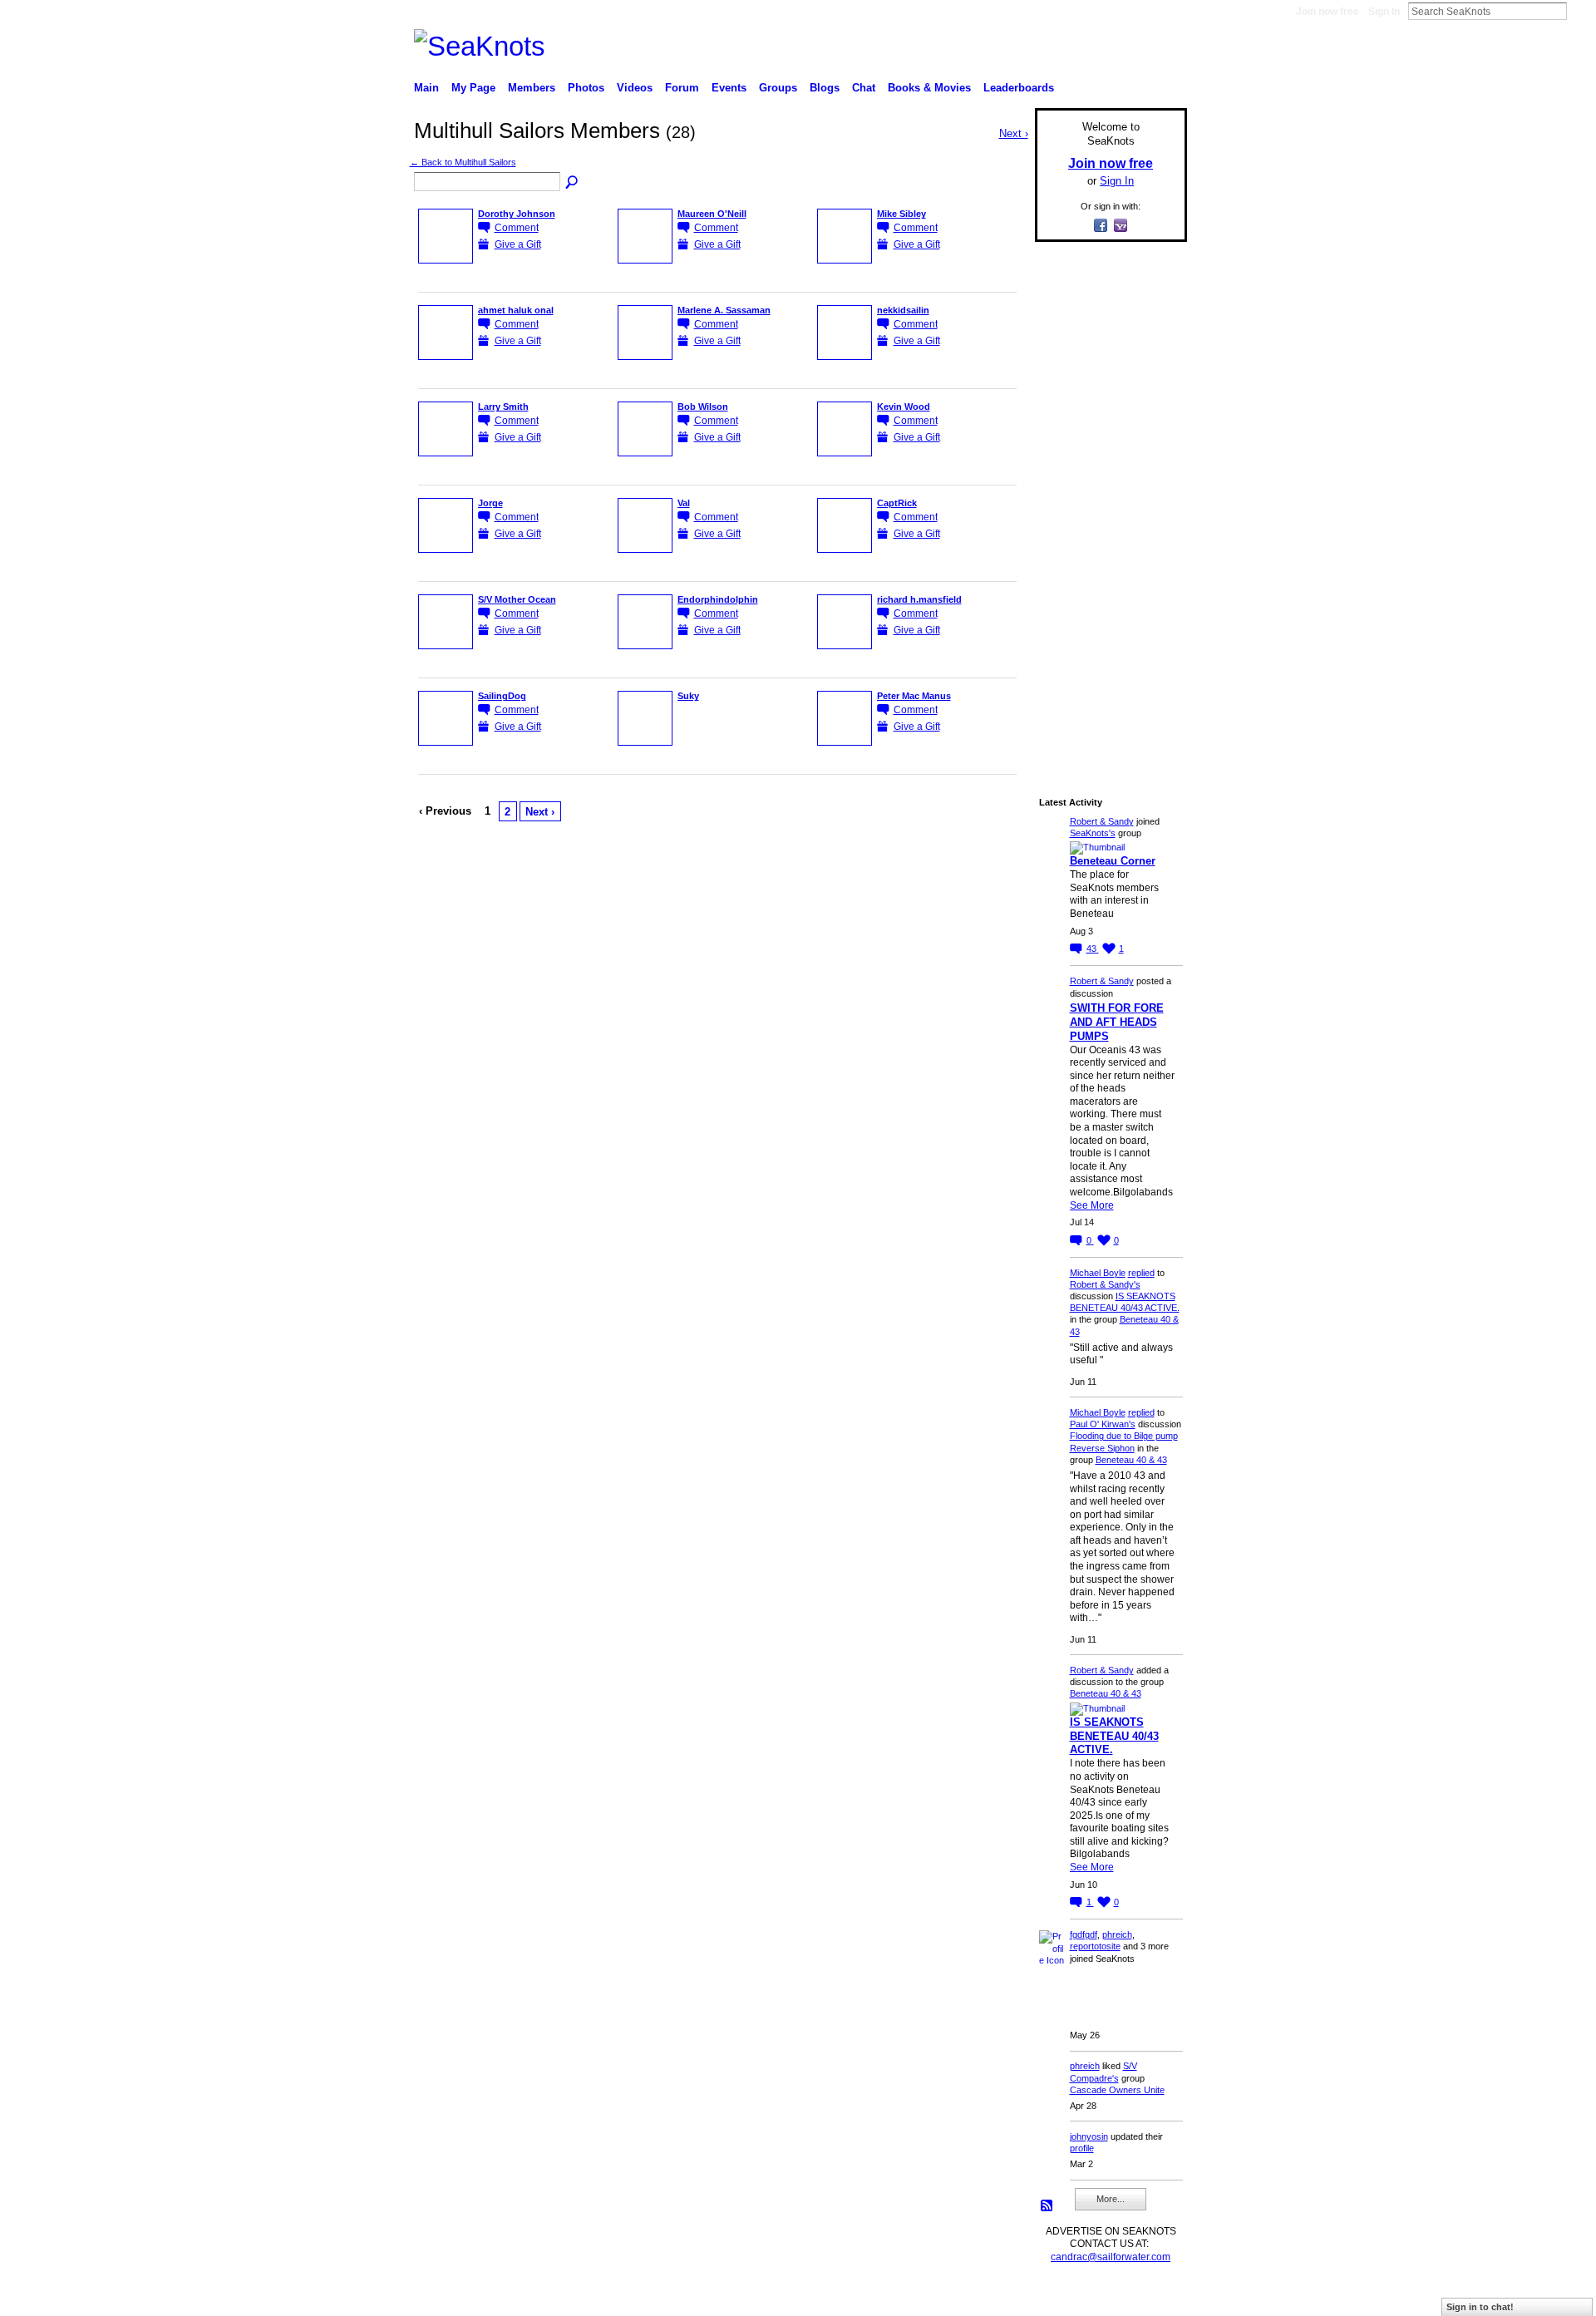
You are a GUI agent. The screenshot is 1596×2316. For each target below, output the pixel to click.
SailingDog (502, 696)
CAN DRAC (530, 2296)
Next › (540, 812)
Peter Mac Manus (914, 696)
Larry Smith (503, 407)
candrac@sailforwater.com (1111, 2257)
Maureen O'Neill (712, 214)
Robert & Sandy (1102, 821)
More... (1111, 2199)
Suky (688, 696)
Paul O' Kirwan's (1103, 1424)
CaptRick (897, 503)
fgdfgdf (1084, 1934)
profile (1082, 2148)
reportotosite (1095, 1946)
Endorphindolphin (718, 599)
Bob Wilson (703, 407)
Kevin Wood (904, 407)
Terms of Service (1150, 2296)
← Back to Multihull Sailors (463, 162)
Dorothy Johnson (517, 214)
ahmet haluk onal (516, 310)
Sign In (1384, 12)
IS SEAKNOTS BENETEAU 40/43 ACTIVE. (1114, 1736)
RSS (1047, 2206)
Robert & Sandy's (1105, 1284)
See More (1092, 1205)
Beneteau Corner (1113, 861)
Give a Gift (518, 244)
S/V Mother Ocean (517, 599)
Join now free (1328, 12)
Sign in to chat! (1480, 2307)
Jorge (490, 503)
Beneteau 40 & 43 (1131, 1460)
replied (1141, 1273)
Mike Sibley (901, 214)
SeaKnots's (1093, 833)
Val (684, 503)
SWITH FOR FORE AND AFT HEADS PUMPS (1117, 1022)
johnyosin (1089, 2136)
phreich (1117, 1934)
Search (1580, 11)
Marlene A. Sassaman (724, 310)
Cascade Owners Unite (1117, 2090)
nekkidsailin (903, 310)
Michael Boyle (1098, 1273)
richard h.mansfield (919, 599)
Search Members (573, 183)
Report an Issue (1064, 2296)
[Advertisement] (1106, 505)
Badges (998, 2296)
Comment (517, 227)
